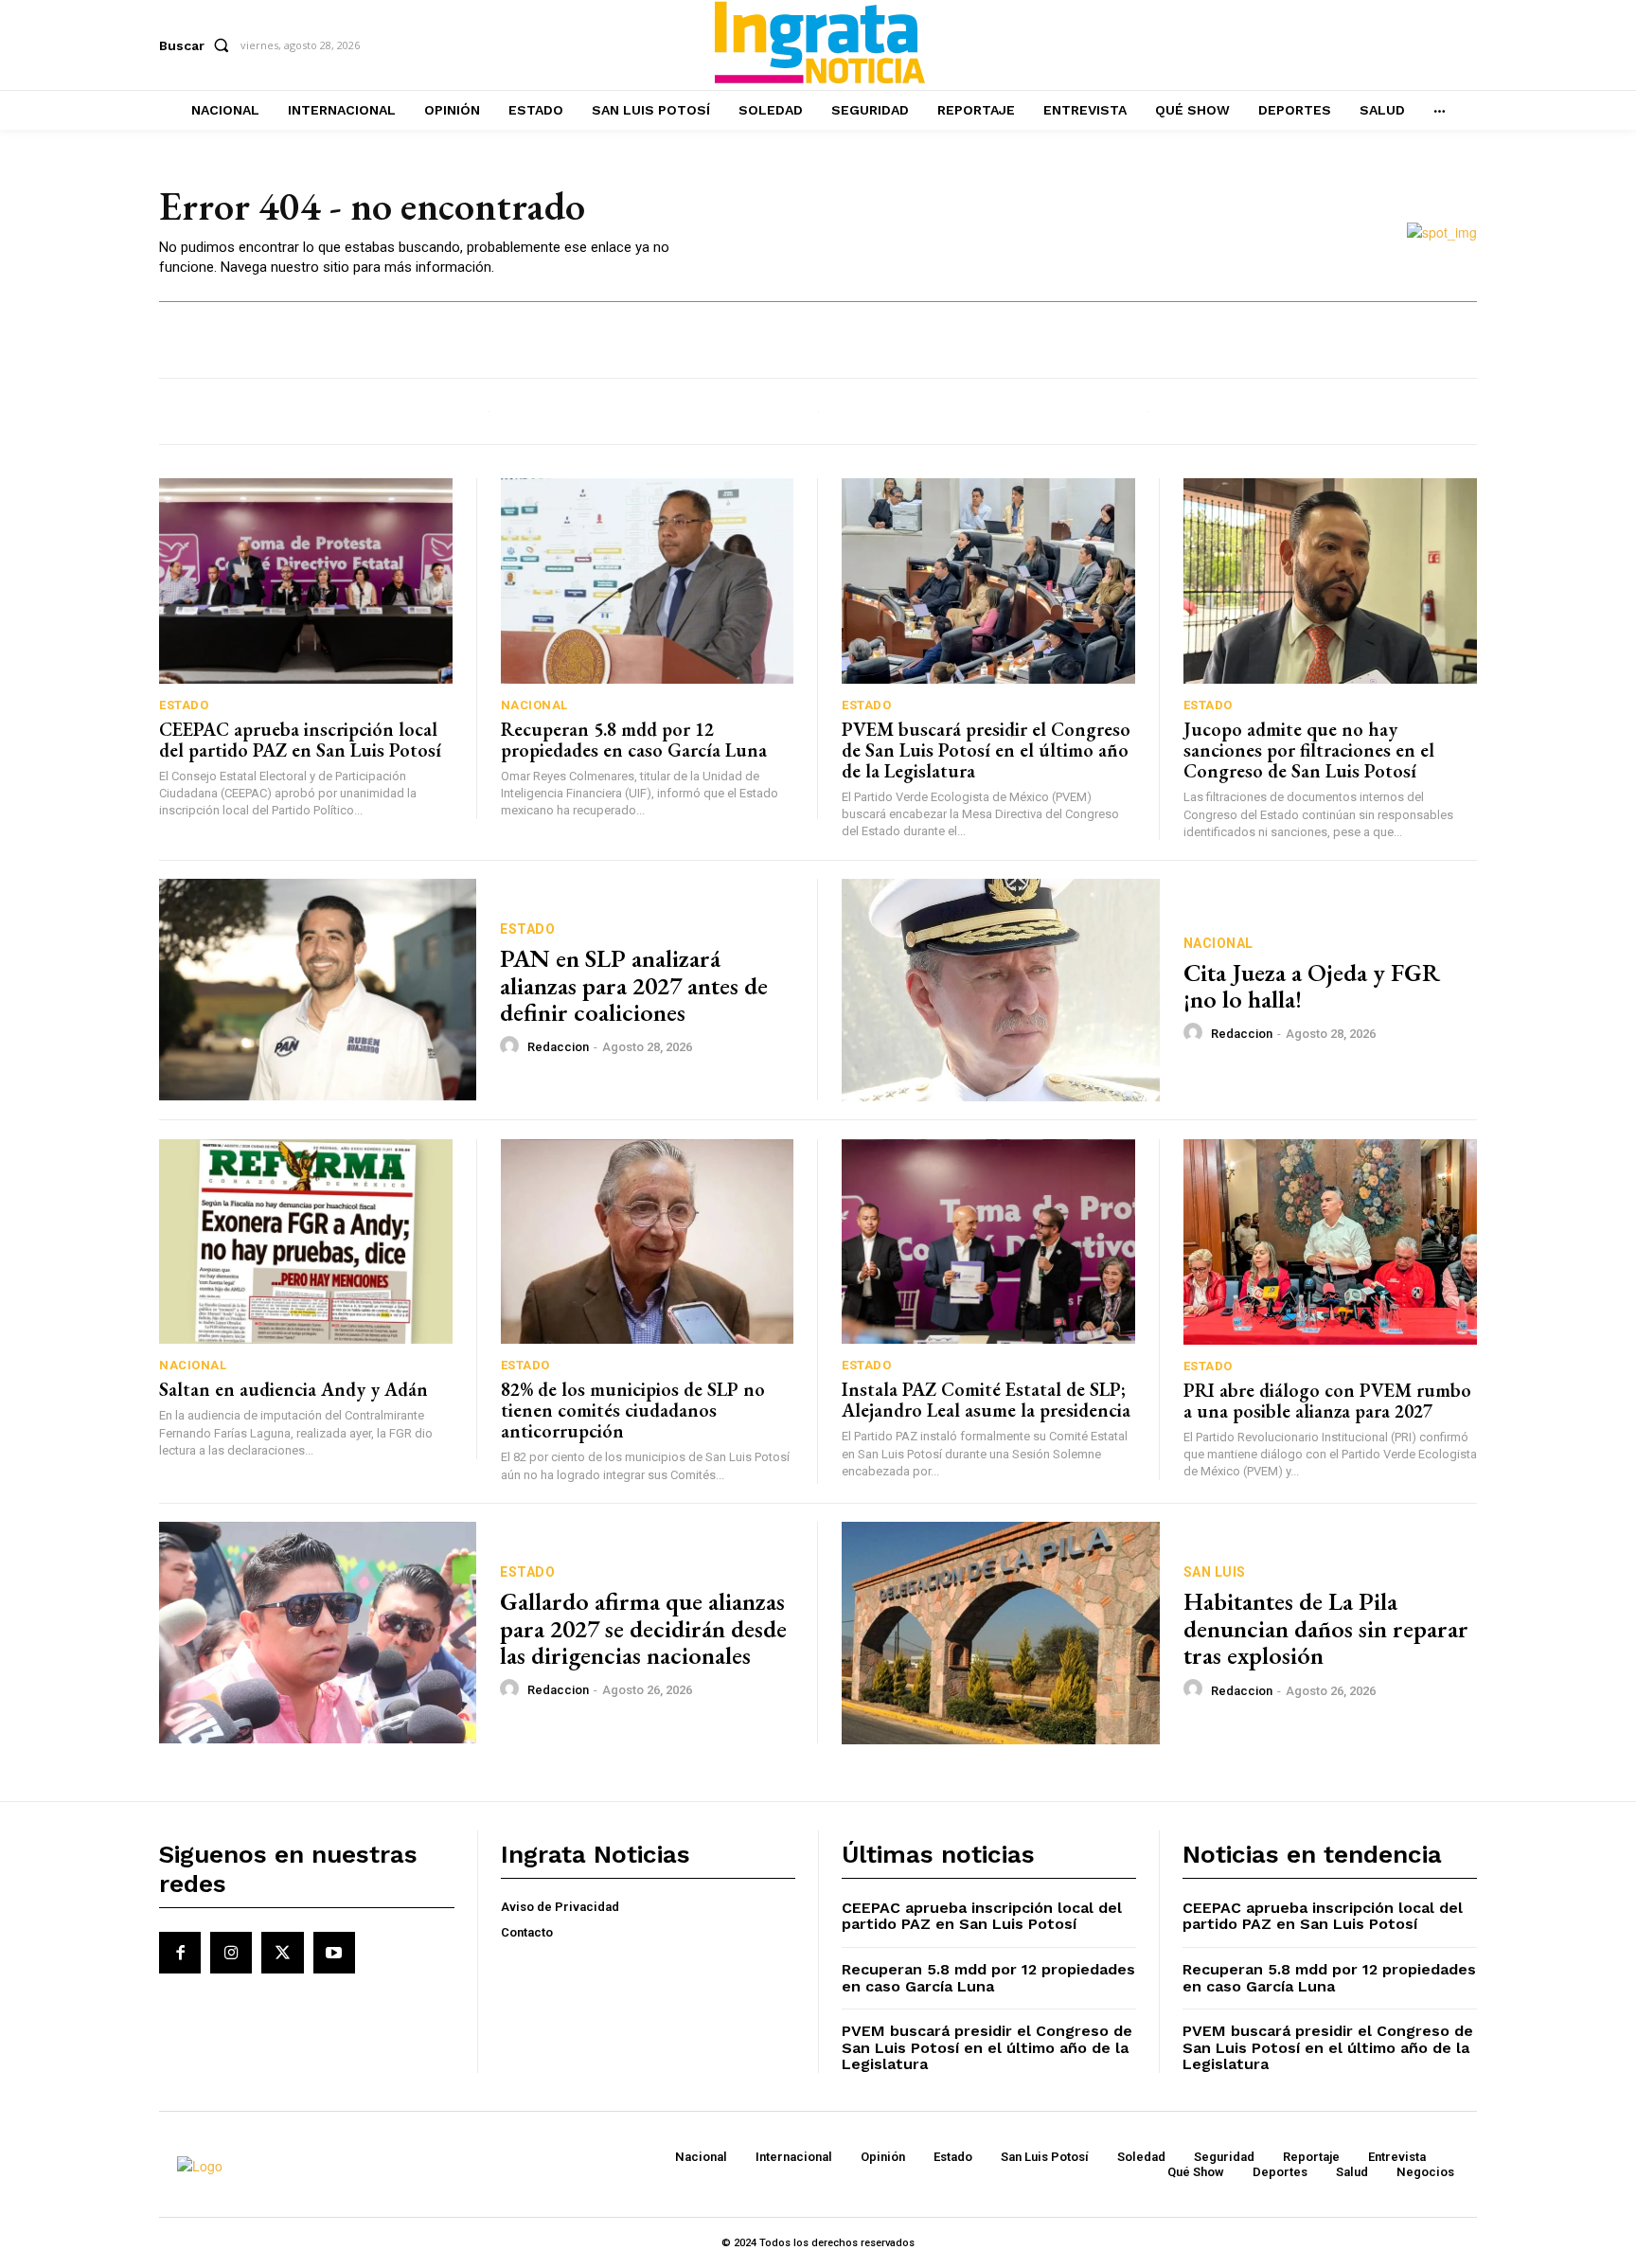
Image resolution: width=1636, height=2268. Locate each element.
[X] (282, 1953)
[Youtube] (334, 1953)
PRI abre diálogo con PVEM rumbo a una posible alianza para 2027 (1327, 1401)
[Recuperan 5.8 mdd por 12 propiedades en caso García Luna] (648, 581)
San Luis (1215, 1572)
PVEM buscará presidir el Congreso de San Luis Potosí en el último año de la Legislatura (986, 750)
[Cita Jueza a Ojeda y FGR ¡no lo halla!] (1001, 990)
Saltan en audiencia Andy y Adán (293, 1389)
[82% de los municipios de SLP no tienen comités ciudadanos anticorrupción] (648, 1242)
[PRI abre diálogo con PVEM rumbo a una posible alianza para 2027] (1331, 1242)
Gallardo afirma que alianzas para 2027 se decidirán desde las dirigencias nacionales (643, 1628)
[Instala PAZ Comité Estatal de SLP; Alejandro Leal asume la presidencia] (988, 1242)
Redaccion (558, 1047)
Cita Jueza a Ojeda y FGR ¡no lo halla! (1312, 986)
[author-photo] (512, 1046)
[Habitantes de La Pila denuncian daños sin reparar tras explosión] (1001, 1633)
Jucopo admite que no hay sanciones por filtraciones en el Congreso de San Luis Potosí (1309, 750)
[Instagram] (231, 1953)
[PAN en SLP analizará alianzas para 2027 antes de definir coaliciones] (318, 990)
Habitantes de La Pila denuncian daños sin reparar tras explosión (1326, 1628)
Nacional (534, 705)
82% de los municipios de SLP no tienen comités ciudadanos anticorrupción (633, 1410)
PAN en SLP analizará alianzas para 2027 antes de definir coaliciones (634, 985)
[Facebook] (180, 1953)
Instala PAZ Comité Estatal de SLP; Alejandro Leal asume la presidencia (986, 1400)
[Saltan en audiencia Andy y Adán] (306, 1242)
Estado (184, 705)
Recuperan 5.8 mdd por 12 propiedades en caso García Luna (634, 740)
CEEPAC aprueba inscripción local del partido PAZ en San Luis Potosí (300, 740)
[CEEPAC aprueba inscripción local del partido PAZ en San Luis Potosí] (306, 581)
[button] (198, 45)
